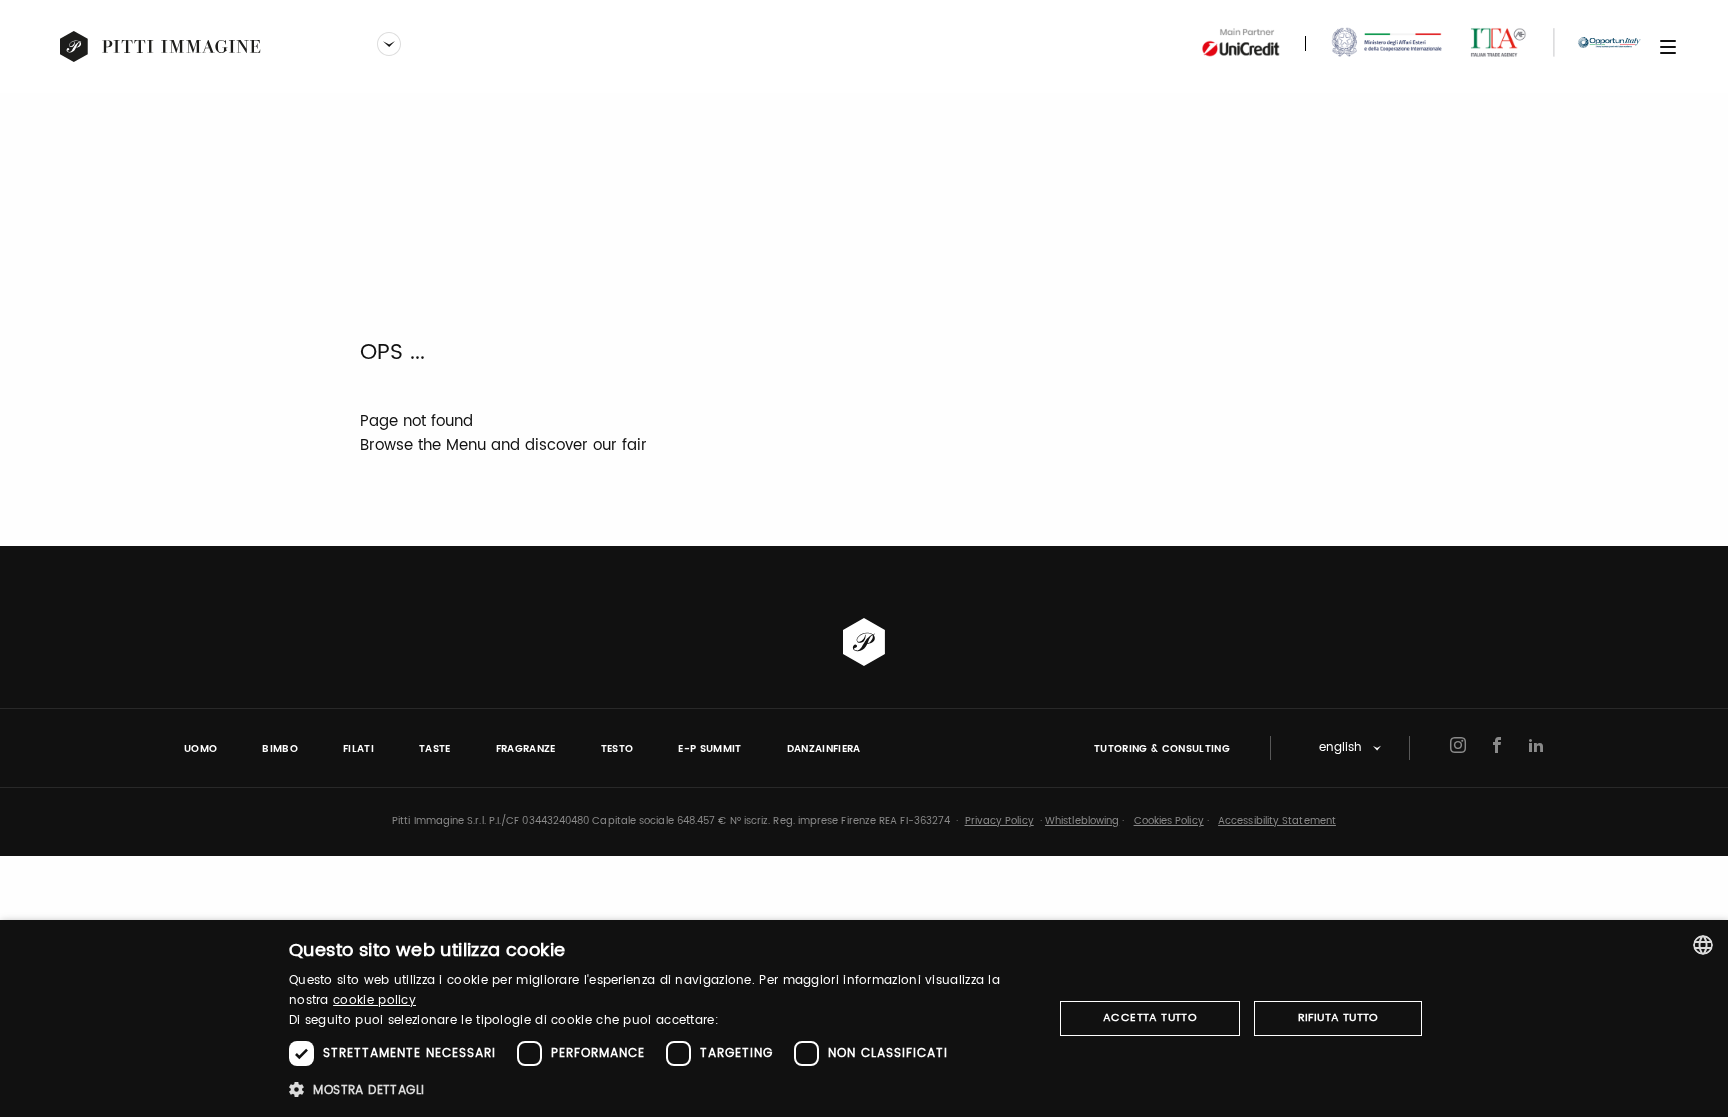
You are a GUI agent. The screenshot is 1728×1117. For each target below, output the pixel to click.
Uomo (200, 749)
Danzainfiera (824, 749)
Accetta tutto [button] (1150, 1018)
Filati (358, 749)
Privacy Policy (999, 821)
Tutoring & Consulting (1162, 749)
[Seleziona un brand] (389, 46)
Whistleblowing (1082, 821)
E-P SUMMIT (709, 749)
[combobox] (1703, 945)
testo (617, 749)
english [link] (1340, 748)
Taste (435, 749)
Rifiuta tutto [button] (1338, 1018)
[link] (161, 47)
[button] (659, 1089)
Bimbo (280, 749)
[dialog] (864, 1018)
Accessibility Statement (1277, 821)
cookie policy (374, 1000)
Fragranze (526, 749)
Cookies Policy (1169, 821)
